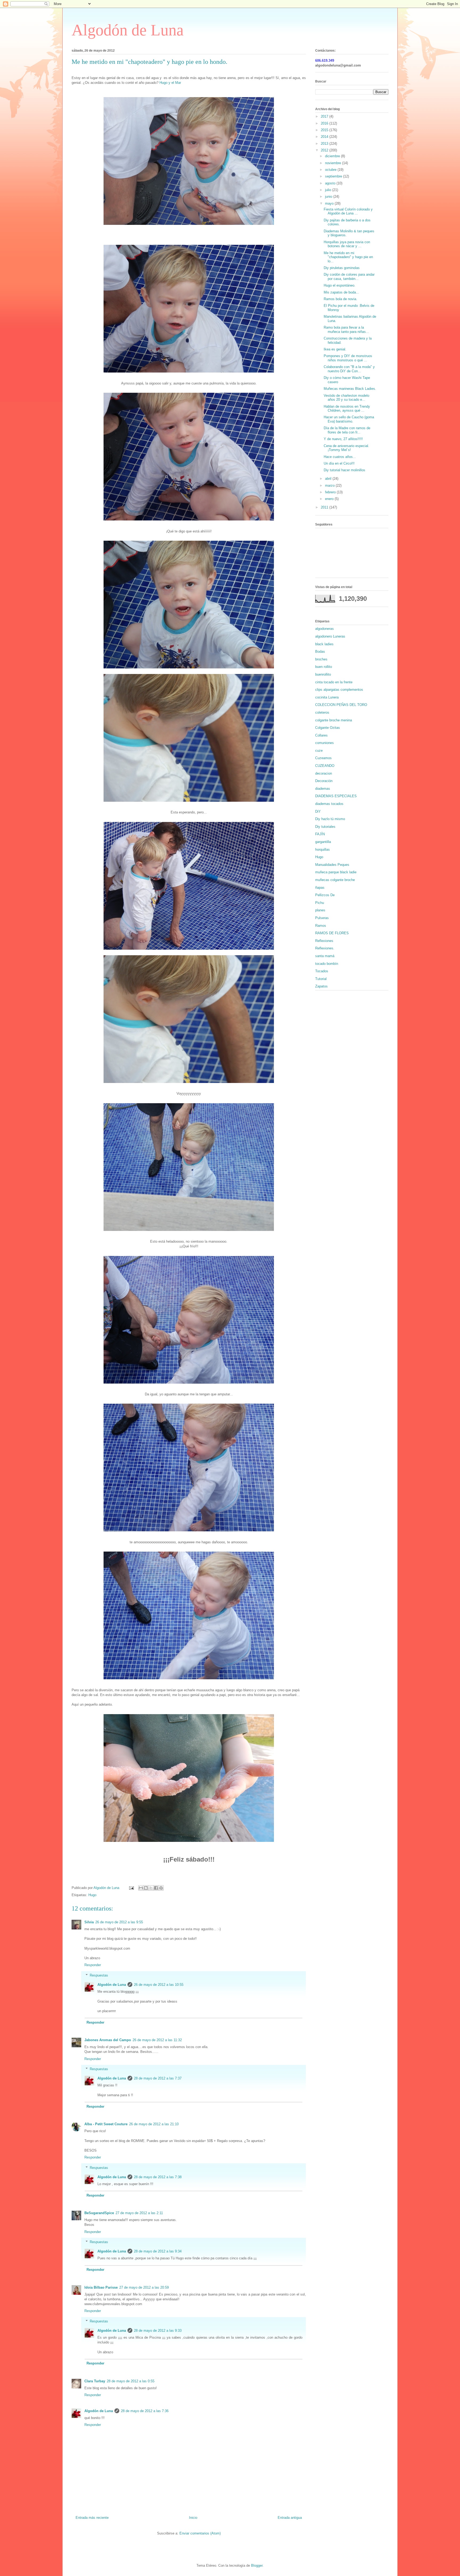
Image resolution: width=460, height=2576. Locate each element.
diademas (323, 789)
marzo (330, 485)
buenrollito (323, 674)
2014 (325, 137)
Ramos (321, 926)
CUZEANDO (325, 766)
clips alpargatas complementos (339, 690)
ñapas (320, 888)
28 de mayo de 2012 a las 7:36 (145, 2411)
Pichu (320, 903)
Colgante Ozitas (328, 728)
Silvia (89, 1922)
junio (329, 197)
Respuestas (99, 1975)
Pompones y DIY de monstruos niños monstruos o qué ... (348, 358)
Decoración (324, 781)
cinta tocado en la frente (334, 682)
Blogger (257, 2565)
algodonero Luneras (330, 636)
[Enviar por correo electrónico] (141, 1888)
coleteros (322, 712)
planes (320, 910)
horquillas (323, 849)
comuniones (325, 743)
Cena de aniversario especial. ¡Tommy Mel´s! (346, 448)
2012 (325, 150)
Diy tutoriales (325, 827)
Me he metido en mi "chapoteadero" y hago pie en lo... (348, 257)
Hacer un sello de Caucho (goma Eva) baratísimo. (349, 419)
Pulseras (322, 918)
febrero (331, 492)
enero (330, 499)
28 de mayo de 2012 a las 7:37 (158, 2078)
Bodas (320, 652)
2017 (325, 116)
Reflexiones (324, 941)
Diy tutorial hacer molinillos (344, 470)
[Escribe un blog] (146, 1888)
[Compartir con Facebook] (156, 1888)
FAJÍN (320, 834)
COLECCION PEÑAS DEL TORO (341, 705)
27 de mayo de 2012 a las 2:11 (139, 2213)
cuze (319, 751)
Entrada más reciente (92, 2518)
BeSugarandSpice (99, 2213)
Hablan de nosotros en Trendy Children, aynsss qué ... (347, 409)
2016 (325, 123)
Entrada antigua (290, 2518)
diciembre (333, 156)
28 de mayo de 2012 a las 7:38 (158, 2177)
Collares (321, 735)
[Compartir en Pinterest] (161, 1888)
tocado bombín (327, 964)
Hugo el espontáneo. (340, 285)
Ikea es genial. (335, 349)
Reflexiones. (325, 948)
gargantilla (323, 842)
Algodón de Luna (128, 30)
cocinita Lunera (327, 697)
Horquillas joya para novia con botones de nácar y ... (347, 244)
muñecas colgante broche (335, 880)
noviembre (334, 163)
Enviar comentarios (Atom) (200, 2533)
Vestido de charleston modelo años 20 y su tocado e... (346, 398)
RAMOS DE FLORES (332, 933)
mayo (330, 203)
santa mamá (325, 956)
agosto (331, 183)
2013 (325, 144)
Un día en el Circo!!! (339, 463)
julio (329, 190)
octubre (331, 170)
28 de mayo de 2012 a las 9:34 (158, 2251)
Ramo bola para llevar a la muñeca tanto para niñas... (346, 330)
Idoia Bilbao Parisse (101, 2287)
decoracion (324, 773)
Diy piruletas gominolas (342, 268)
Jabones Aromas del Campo (108, 2040)
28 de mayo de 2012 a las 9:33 (158, 2331)
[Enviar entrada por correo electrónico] (131, 1888)
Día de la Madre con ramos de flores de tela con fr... (347, 430)
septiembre (334, 176)
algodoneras (325, 629)
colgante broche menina (334, 720)
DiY (318, 811)
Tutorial (321, 979)
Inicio (193, 2518)
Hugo (92, 1895)
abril (329, 479)
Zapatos (321, 986)
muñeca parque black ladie (336, 872)
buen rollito (324, 667)
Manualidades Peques (332, 865)
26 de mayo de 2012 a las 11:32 (157, 2040)
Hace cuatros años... (340, 457)
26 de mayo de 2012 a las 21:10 (154, 2124)
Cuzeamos (323, 758)
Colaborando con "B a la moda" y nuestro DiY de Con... (349, 369)
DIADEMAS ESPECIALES (336, 796)
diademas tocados (329, 804)
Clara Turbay (95, 2381)
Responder (93, 1965)
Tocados (322, 971)
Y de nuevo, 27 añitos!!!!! (343, 439)
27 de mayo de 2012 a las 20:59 (144, 2287)
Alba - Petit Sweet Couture (106, 2124)
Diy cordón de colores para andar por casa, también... (349, 277)
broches (321, 659)
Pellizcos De (325, 895)
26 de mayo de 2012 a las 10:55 (159, 1985)
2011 (325, 507)
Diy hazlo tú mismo (330, 819)
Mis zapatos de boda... (341, 292)
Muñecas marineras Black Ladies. (350, 389)
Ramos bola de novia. (340, 299)
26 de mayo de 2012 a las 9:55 (119, 1922)
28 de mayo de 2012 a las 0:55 (131, 2381)
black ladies (324, 644)
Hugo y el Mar (170, 83)
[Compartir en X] (151, 1888)
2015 (325, 130)
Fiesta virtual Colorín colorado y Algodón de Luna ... (348, 211)
